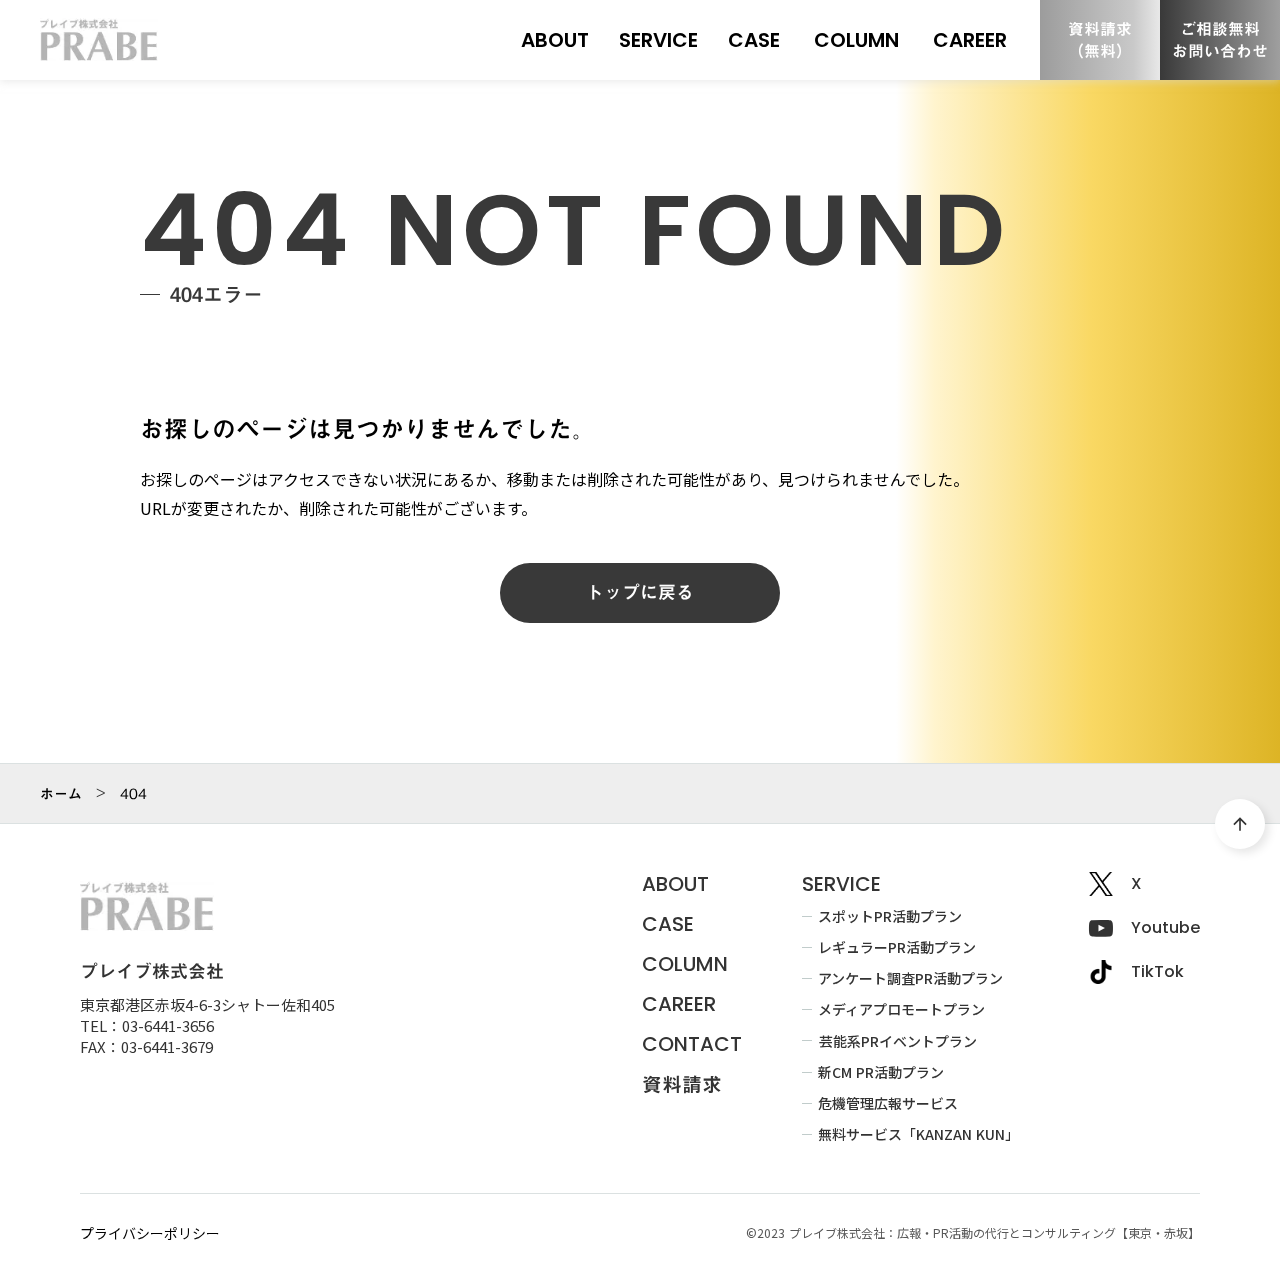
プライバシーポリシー (150, 1233)
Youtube (1165, 928)
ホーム (61, 794)
